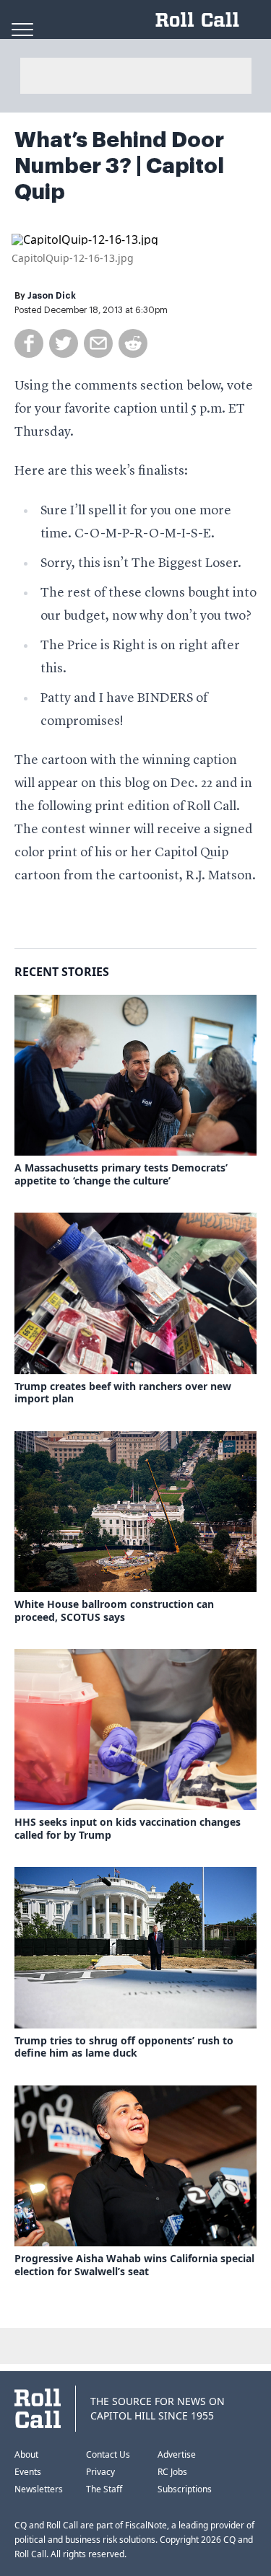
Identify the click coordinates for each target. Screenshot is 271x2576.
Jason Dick (52, 296)
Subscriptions (185, 2489)
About (26, 2454)
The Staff (104, 2489)
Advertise (177, 2454)
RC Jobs (172, 2472)
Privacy (100, 2472)
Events (28, 2472)
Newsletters (39, 2489)
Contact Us (108, 2454)
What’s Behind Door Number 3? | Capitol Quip (119, 166)
